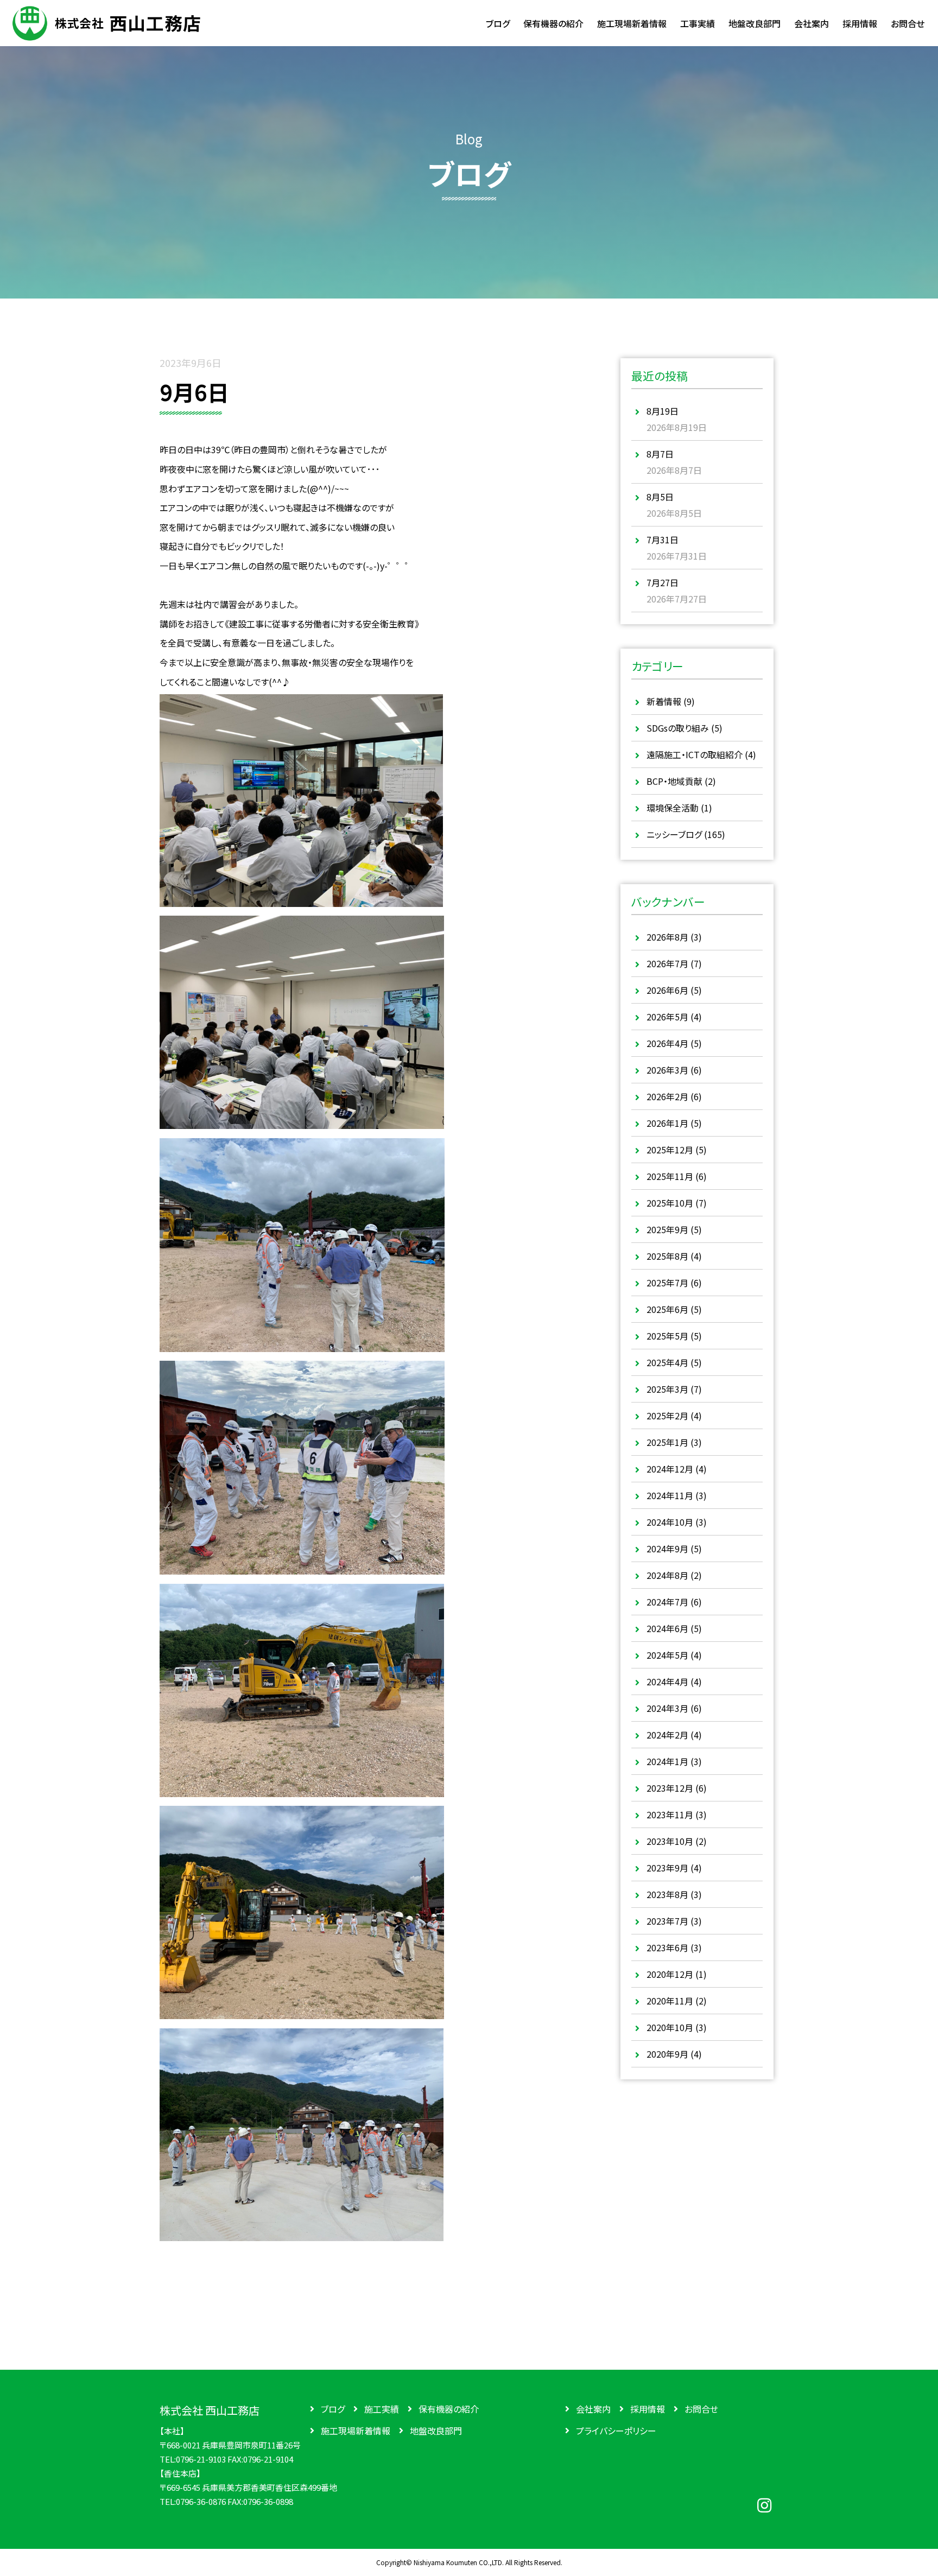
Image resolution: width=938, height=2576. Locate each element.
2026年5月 (667, 1017)
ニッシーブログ (674, 834)
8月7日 (660, 454)
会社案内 (593, 2409)
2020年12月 (670, 1974)
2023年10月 (670, 1841)
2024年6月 (667, 1628)
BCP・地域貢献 (674, 781)
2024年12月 (670, 1469)
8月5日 (660, 497)
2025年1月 (667, 1442)
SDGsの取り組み (678, 728)
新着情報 (664, 701)
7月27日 (663, 582)
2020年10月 (670, 2027)
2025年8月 (667, 1256)
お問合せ (701, 2409)
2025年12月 (670, 1150)
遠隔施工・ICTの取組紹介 (695, 754)
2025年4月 (667, 1362)
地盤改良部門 (436, 2431)
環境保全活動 (673, 808)
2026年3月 (667, 1070)
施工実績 (382, 2409)
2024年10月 (670, 1522)
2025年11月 (670, 1176)
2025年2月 (667, 1416)
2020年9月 (667, 2054)
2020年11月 (670, 2001)
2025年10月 (670, 1203)
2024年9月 (667, 1549)
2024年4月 (667, 1682)
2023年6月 (667, 1947)
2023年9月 (667, 1868)
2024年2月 (667, 1735)
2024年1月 (667, 1761)
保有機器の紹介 (449, 2409)
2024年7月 (667, 1602)
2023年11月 (670, 1814)
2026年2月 (667, 1096)
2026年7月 (667, 963)
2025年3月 (667, 1389)
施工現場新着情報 (356, 2431)
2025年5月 (667, 1336)
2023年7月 (667, 1921)
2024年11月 (670, 1495)
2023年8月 (667, 1894)
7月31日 (663, 540)
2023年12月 (670, 1788)
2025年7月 (667, 1283)
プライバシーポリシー (616, 2431)
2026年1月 (667, 1123)
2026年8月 (667, 937)
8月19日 (663, 411)
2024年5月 (667, 1655)
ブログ (333, 2409)
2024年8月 (667, 1575)
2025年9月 (667, 1229)
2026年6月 (667, 990)
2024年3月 (667, 1708)
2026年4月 (667, 1043)
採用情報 (648, 2409)
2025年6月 (667, 1309)
